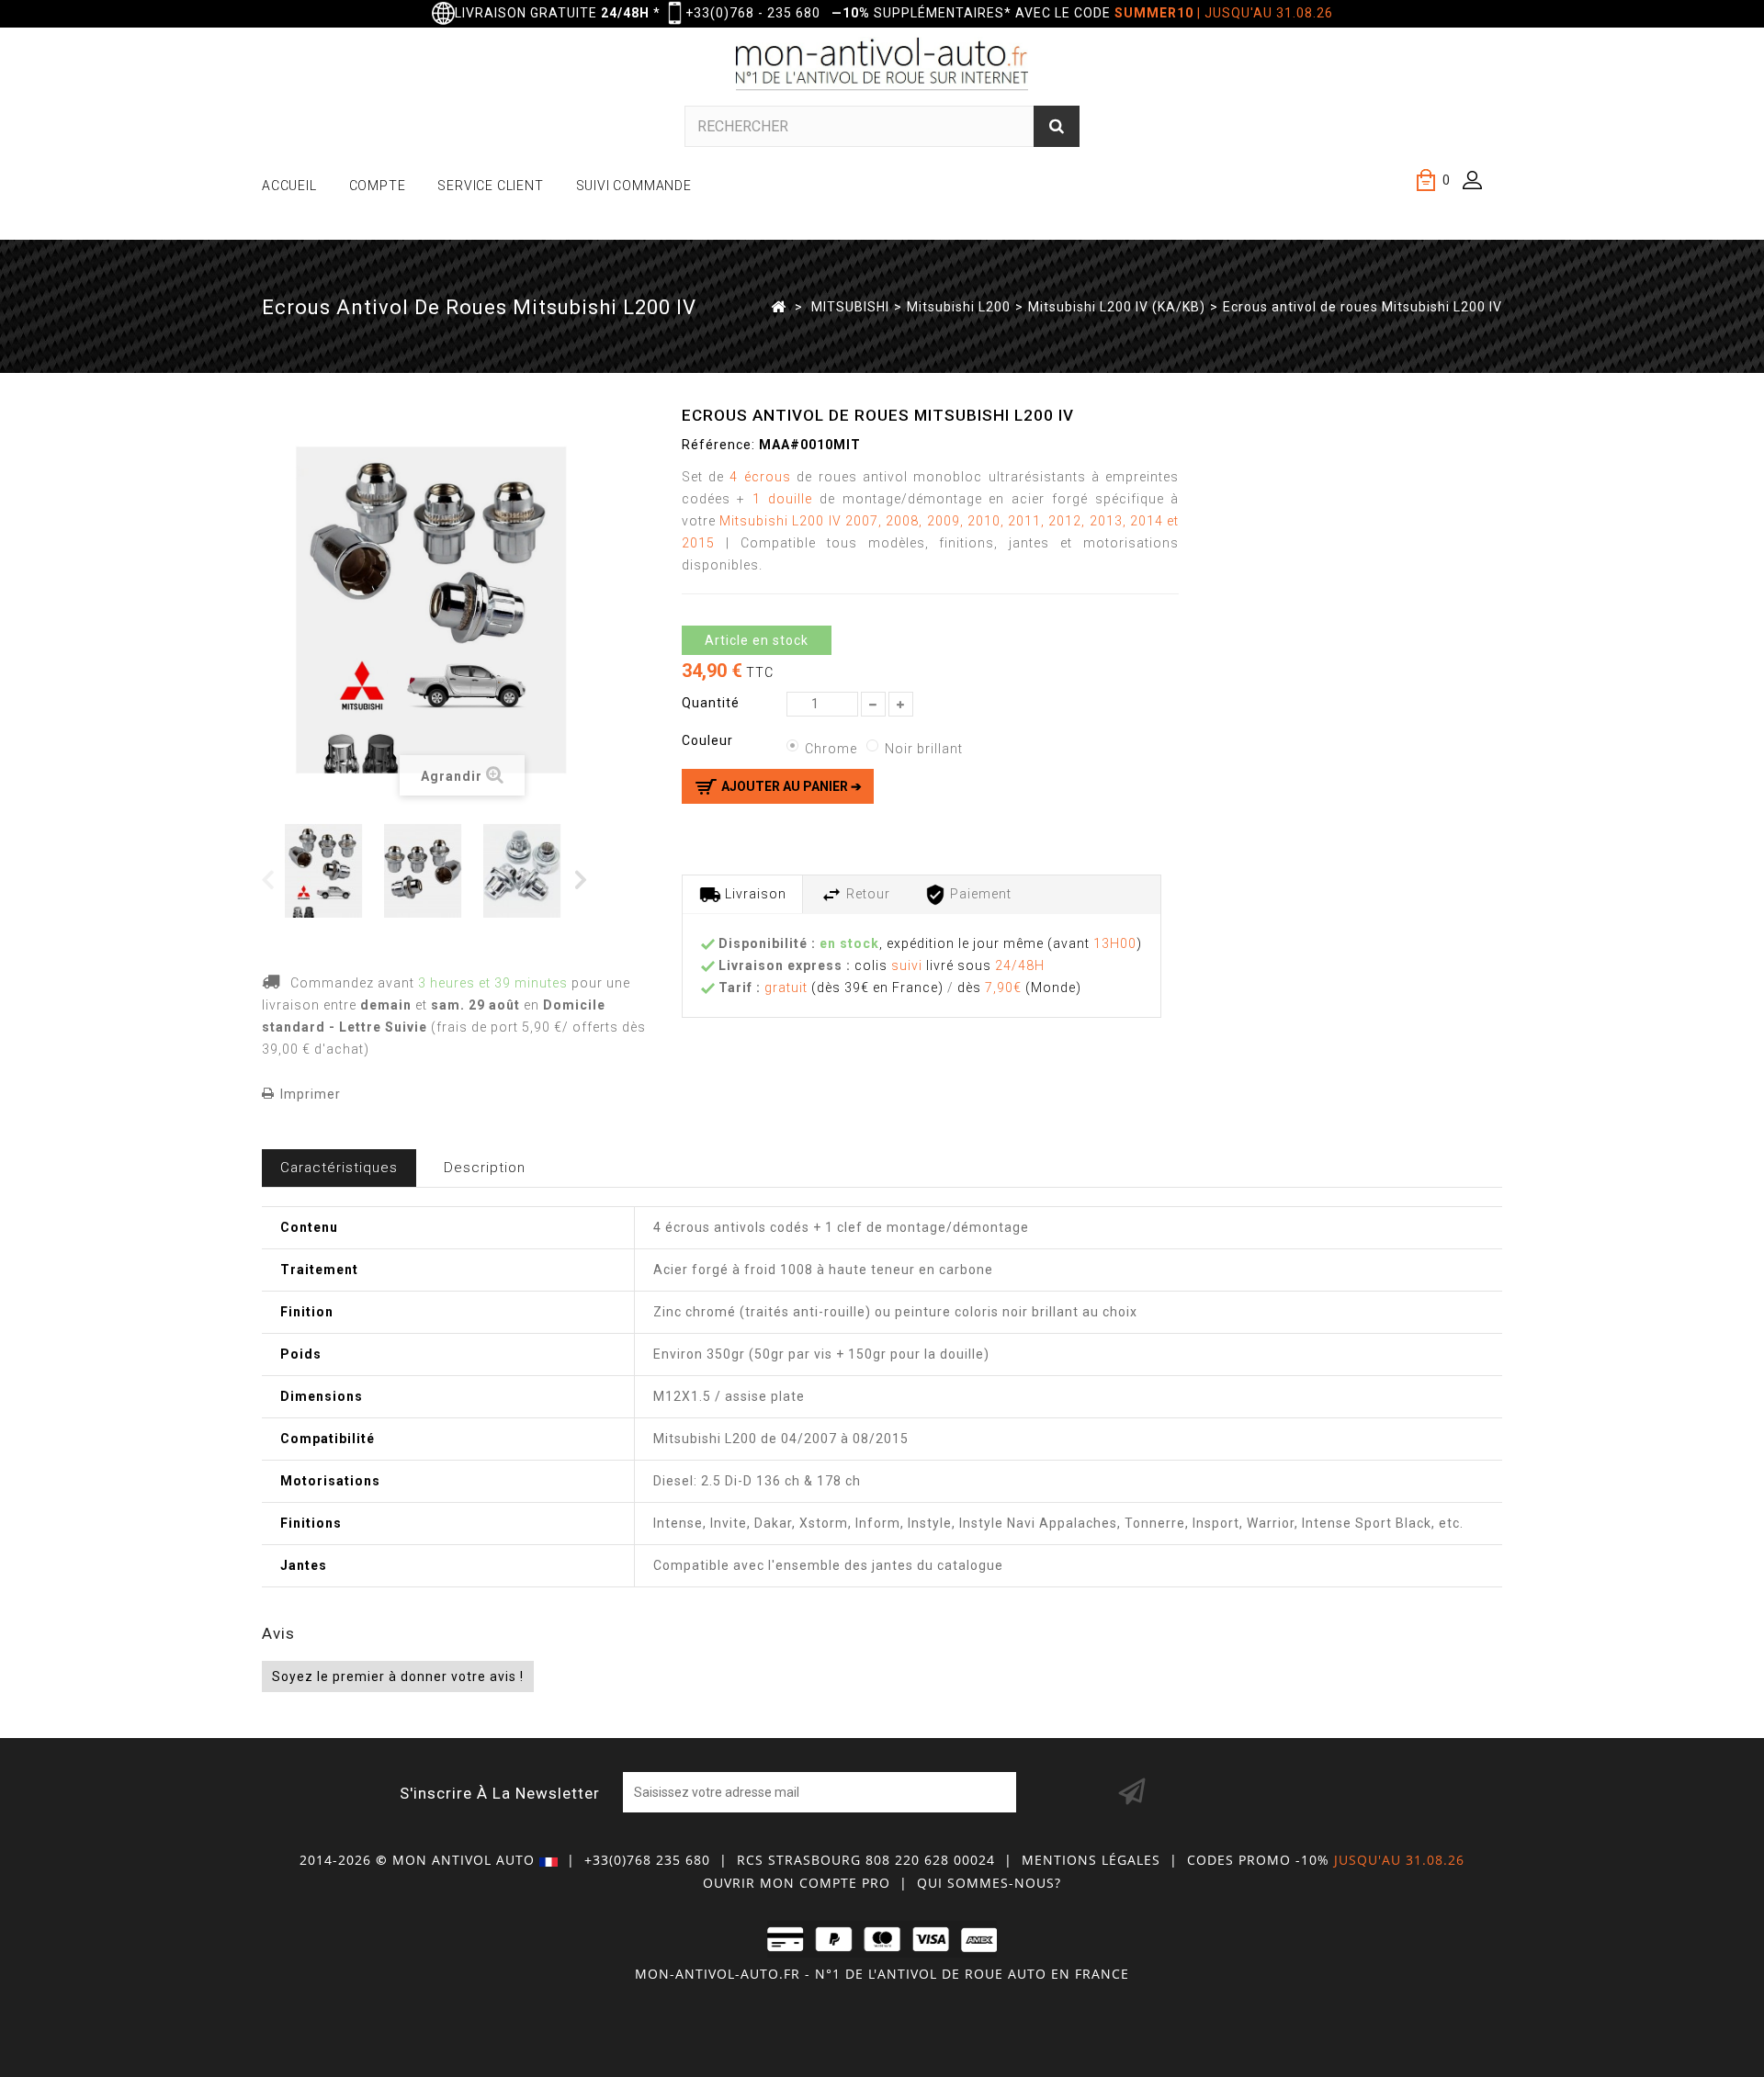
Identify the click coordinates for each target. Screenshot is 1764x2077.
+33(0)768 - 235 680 (753, 13)
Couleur (709, 740)
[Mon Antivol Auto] (882, 67)
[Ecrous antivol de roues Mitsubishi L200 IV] (331, 871)
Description (485, 1168)
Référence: (718, 445)
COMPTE (378, 186)
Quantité (711, 703)
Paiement (979, 894)
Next (582, 879)
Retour (866, 894)
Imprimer (311, 1094)
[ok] (1132, 1792)
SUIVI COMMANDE (634, 186)
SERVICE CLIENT (490, 186)
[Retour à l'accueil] (779, 306)
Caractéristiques (339, 1168)
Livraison (754, 894)
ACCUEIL (289, 186)
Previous (269, 879)
